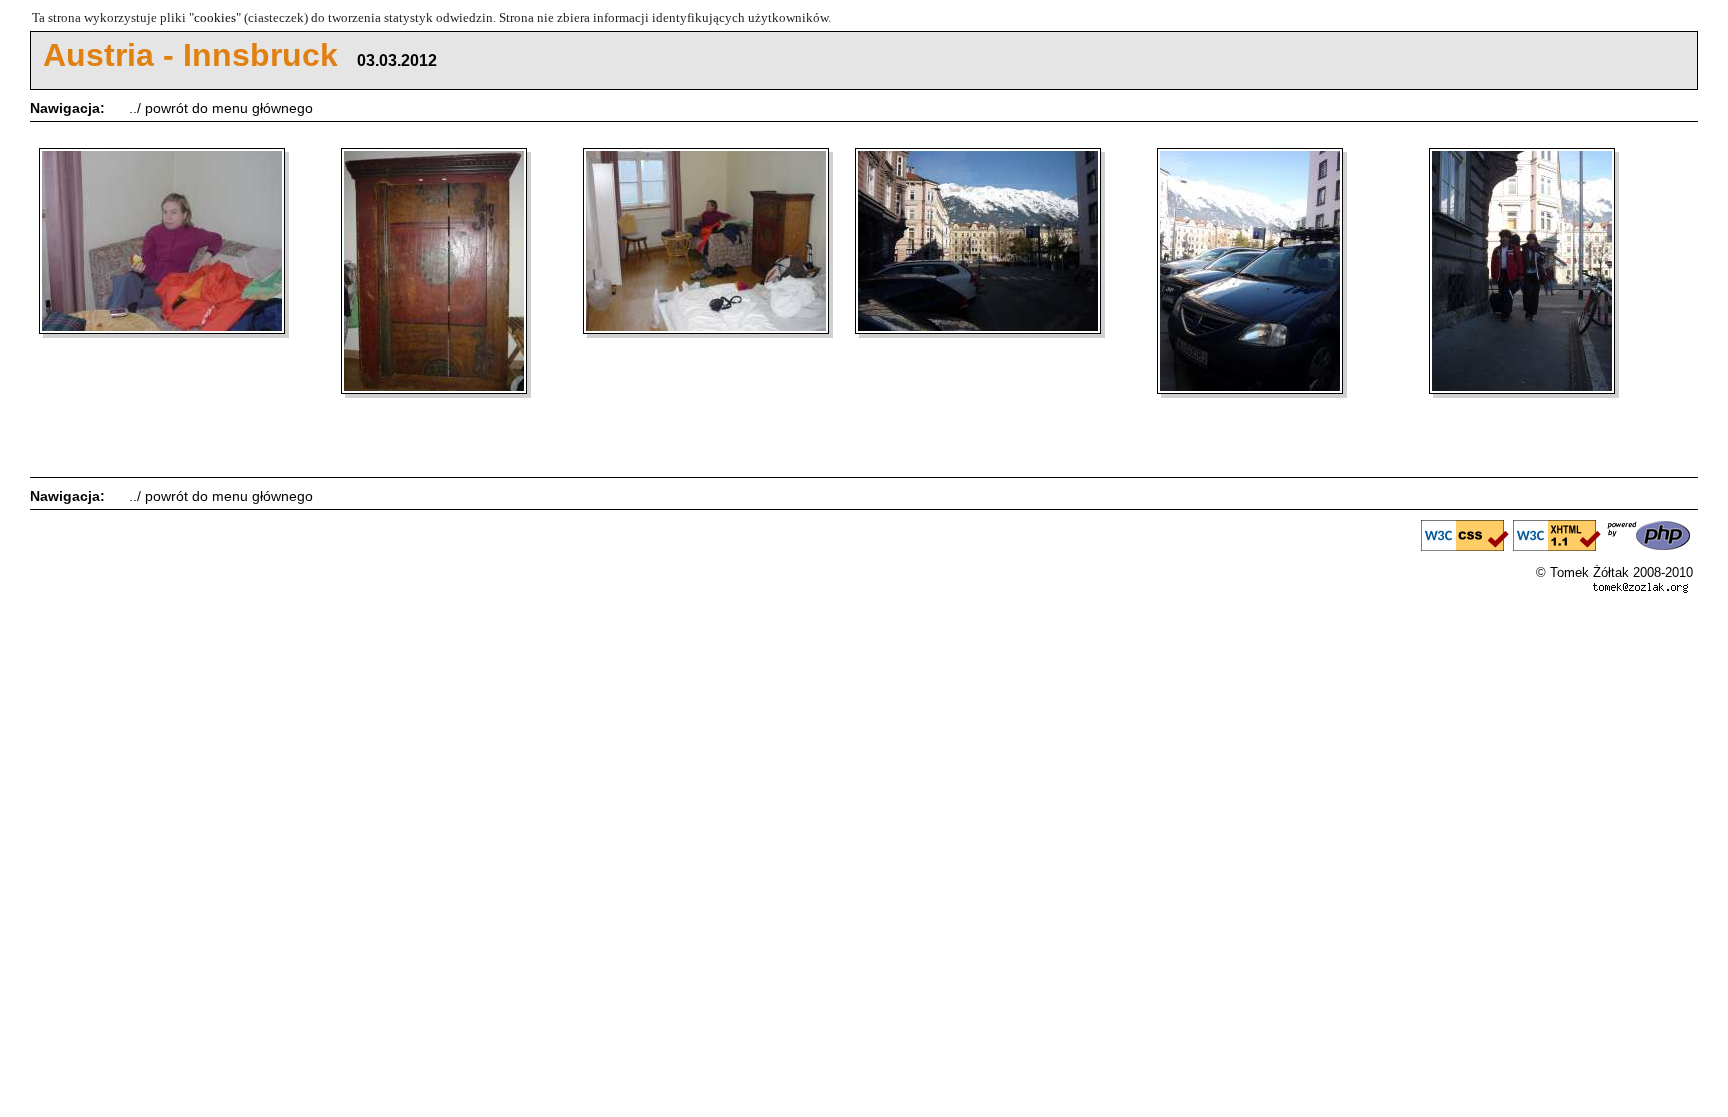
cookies (215, 17)
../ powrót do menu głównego (221, 108)
